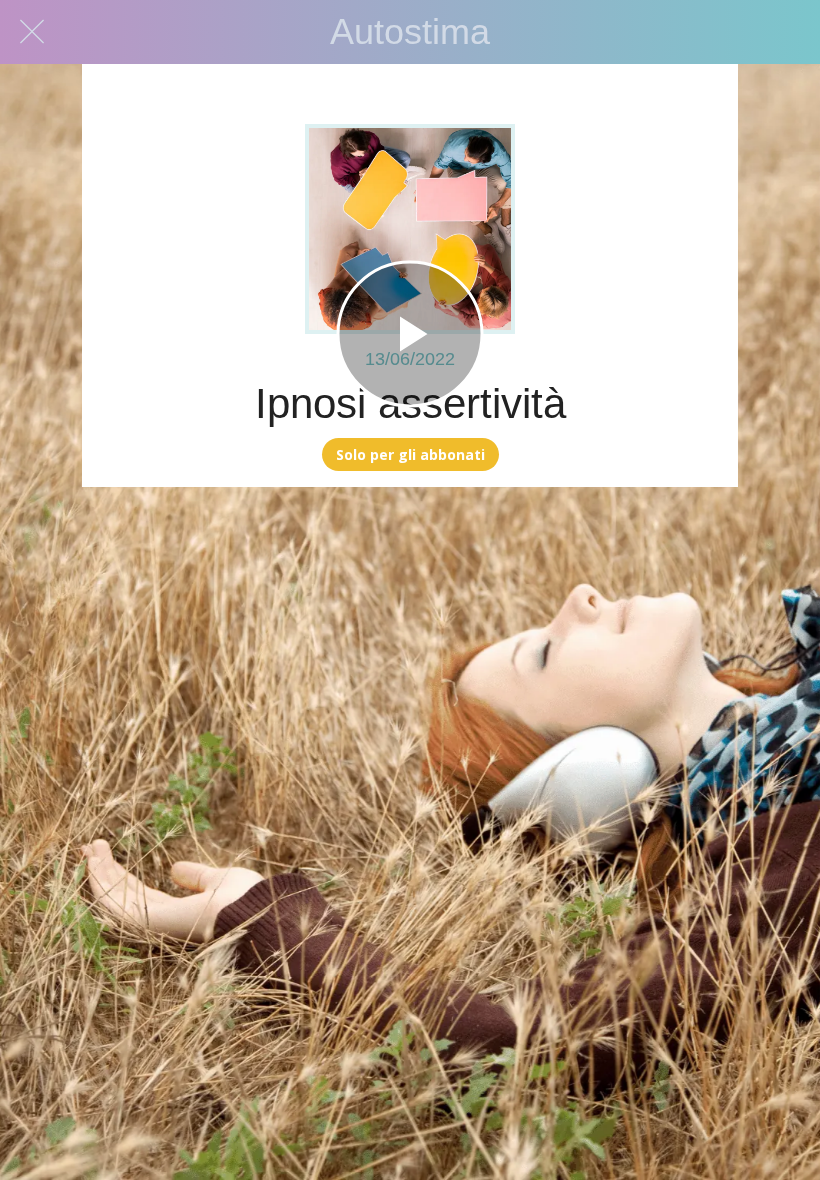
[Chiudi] (32, 32)
